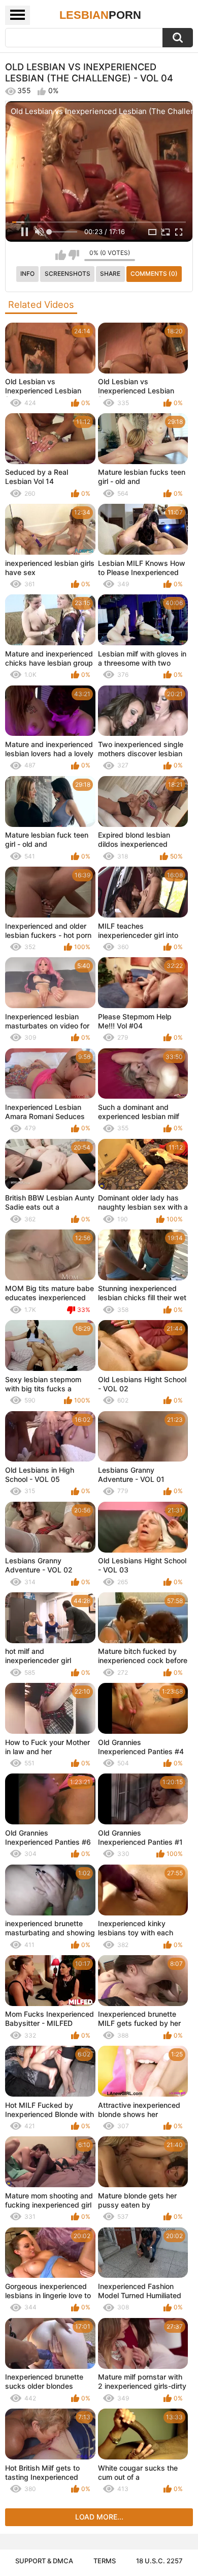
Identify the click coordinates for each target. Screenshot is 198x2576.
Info (27, 274)
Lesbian (100, 15)
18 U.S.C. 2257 (159, 2561)
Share (110, 274)
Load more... (99, 2517)
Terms (105, 2561)
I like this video (61, 255)
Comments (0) (154, 274)
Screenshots (68, 274)
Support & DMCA (44, 2561)
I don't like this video (74, 255)
